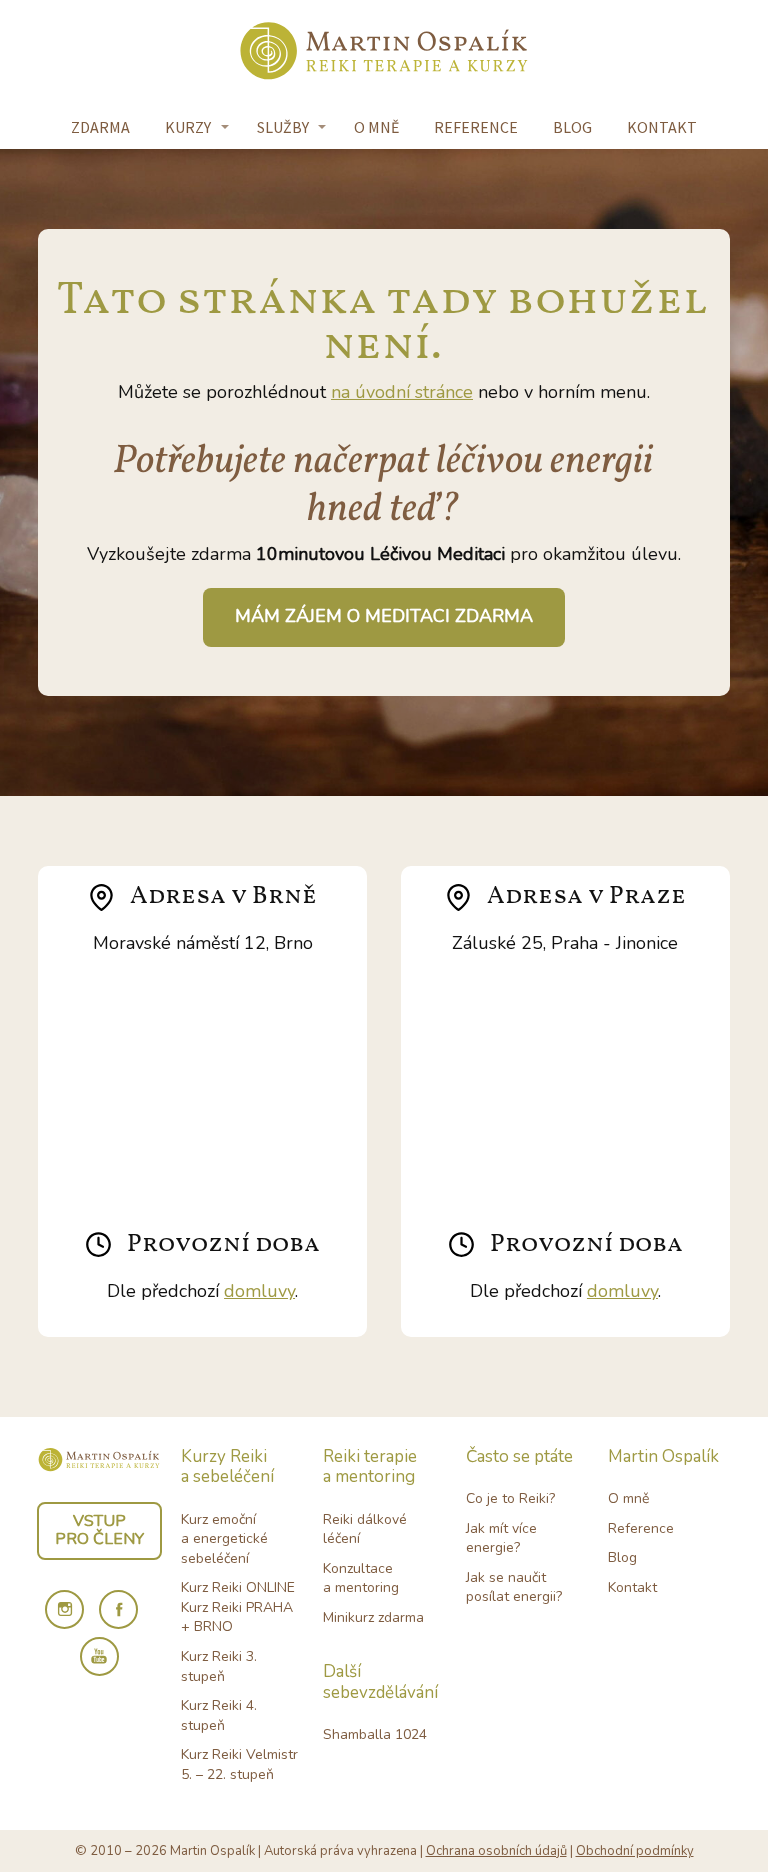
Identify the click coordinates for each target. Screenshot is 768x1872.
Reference (476, 127)
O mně (376, 127)
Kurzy (188, 127)
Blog (572, 127)
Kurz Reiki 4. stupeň (219, 1715)
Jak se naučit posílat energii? (514, 1587)
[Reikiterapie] (384, 52)
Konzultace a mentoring (361, 1578)
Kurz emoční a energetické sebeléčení (224, 1539)
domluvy (259, 1291)
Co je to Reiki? (510, 1498)
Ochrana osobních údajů (496, 1851)
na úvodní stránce (402, 392)
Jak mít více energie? (501, 1538)
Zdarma (100, 127)
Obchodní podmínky (635, 1851)
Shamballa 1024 (375, 1734)
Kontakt (662, 127)
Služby (283, 127)
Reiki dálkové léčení (365, 1529)
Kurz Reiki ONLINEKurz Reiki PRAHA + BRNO (238, 1607)
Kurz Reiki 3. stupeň (219, 1666)
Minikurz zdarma (373, 1617)
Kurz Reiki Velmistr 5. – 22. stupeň (239, 1764)
